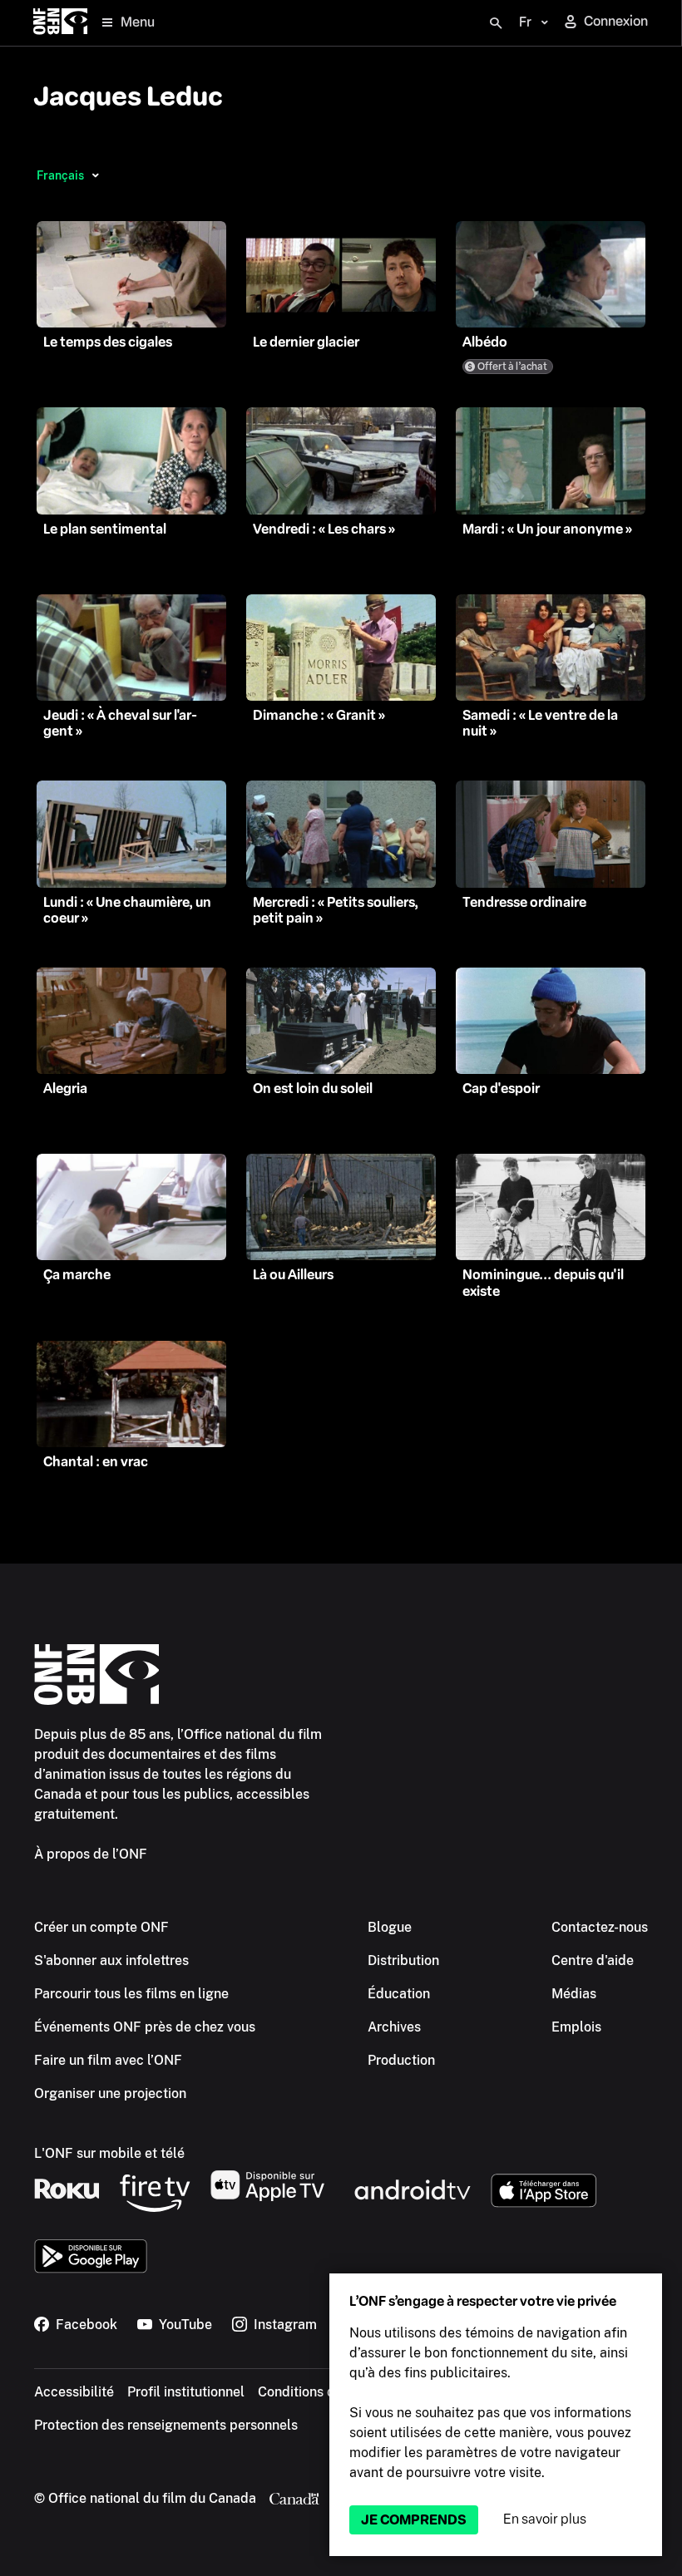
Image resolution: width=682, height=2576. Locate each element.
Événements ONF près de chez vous (145, 2027)
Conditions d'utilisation (329, 2392)
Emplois (576, 2027)
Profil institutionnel (186, 2392)
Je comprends (414, 2520)
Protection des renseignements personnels (166, 2425)
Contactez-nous (600, 1927)
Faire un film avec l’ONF (108, 2060)
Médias (574, 1994)
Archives (394, 2027)
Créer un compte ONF (101, 1927)
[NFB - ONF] (60, 23)
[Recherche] (496, 23)
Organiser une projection (110, 2093)
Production (401, 2060)
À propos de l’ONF (91, 1854)
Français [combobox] (60, 175)
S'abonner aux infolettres (111, 1960)
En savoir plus (545, 2519)
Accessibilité (74, 2392)
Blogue (390, 1927)
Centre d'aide (593, 1960)
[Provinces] (95, 175)
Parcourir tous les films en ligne (131, 1994)
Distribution (403, 1960)
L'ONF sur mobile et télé (109, 2153)
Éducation (399, 1994)
